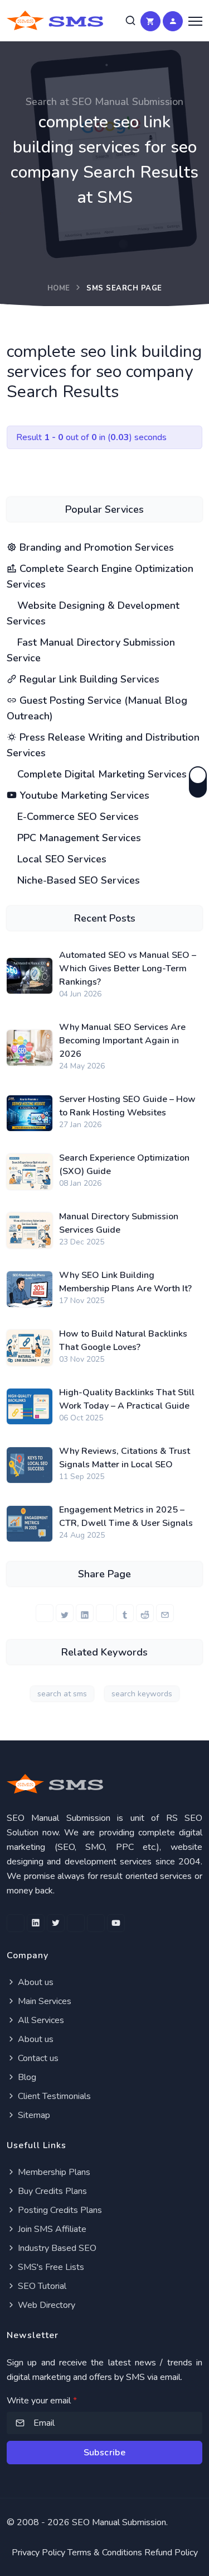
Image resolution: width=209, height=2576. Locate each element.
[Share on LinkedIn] (85, 1613)
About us (35, 1982)
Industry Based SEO (56, 2248)
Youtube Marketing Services (83, 795)
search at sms (62, 1694)
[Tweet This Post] (65, 1613)
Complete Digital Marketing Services (101, 774)
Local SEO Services (60, 859)
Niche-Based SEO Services (77, 880)
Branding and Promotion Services (95, 547)
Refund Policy (171, 2553)
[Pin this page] (105, 1613)
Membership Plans (53, 2172)
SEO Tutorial (41, 2286)
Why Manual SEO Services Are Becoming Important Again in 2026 (122, 1041)
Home (59, 288)
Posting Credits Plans (59, 2210)
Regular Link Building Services (88, 679)
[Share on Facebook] (45, 1613)
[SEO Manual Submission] (104, 1784)
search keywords (142, 1694)
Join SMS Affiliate (51, 2229)
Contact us (37, 2058)
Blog (26, 2077)
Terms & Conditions (105, 2553)
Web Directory (45, 2305)
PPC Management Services (78, 838)
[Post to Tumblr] (125, 1613)
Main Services (43, 2001)
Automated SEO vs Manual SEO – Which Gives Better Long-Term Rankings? (128, 969)
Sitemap (33, 2115)
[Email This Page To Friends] (165, 1613)
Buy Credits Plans (51, 2191)
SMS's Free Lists (50, 2267)
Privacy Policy (38, 2553)
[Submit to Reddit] (145, 1613)
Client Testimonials (53, 2096)
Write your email (42, 2401)
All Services (40, 2020)
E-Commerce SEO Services (77, 817)
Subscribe (105, 2453)
